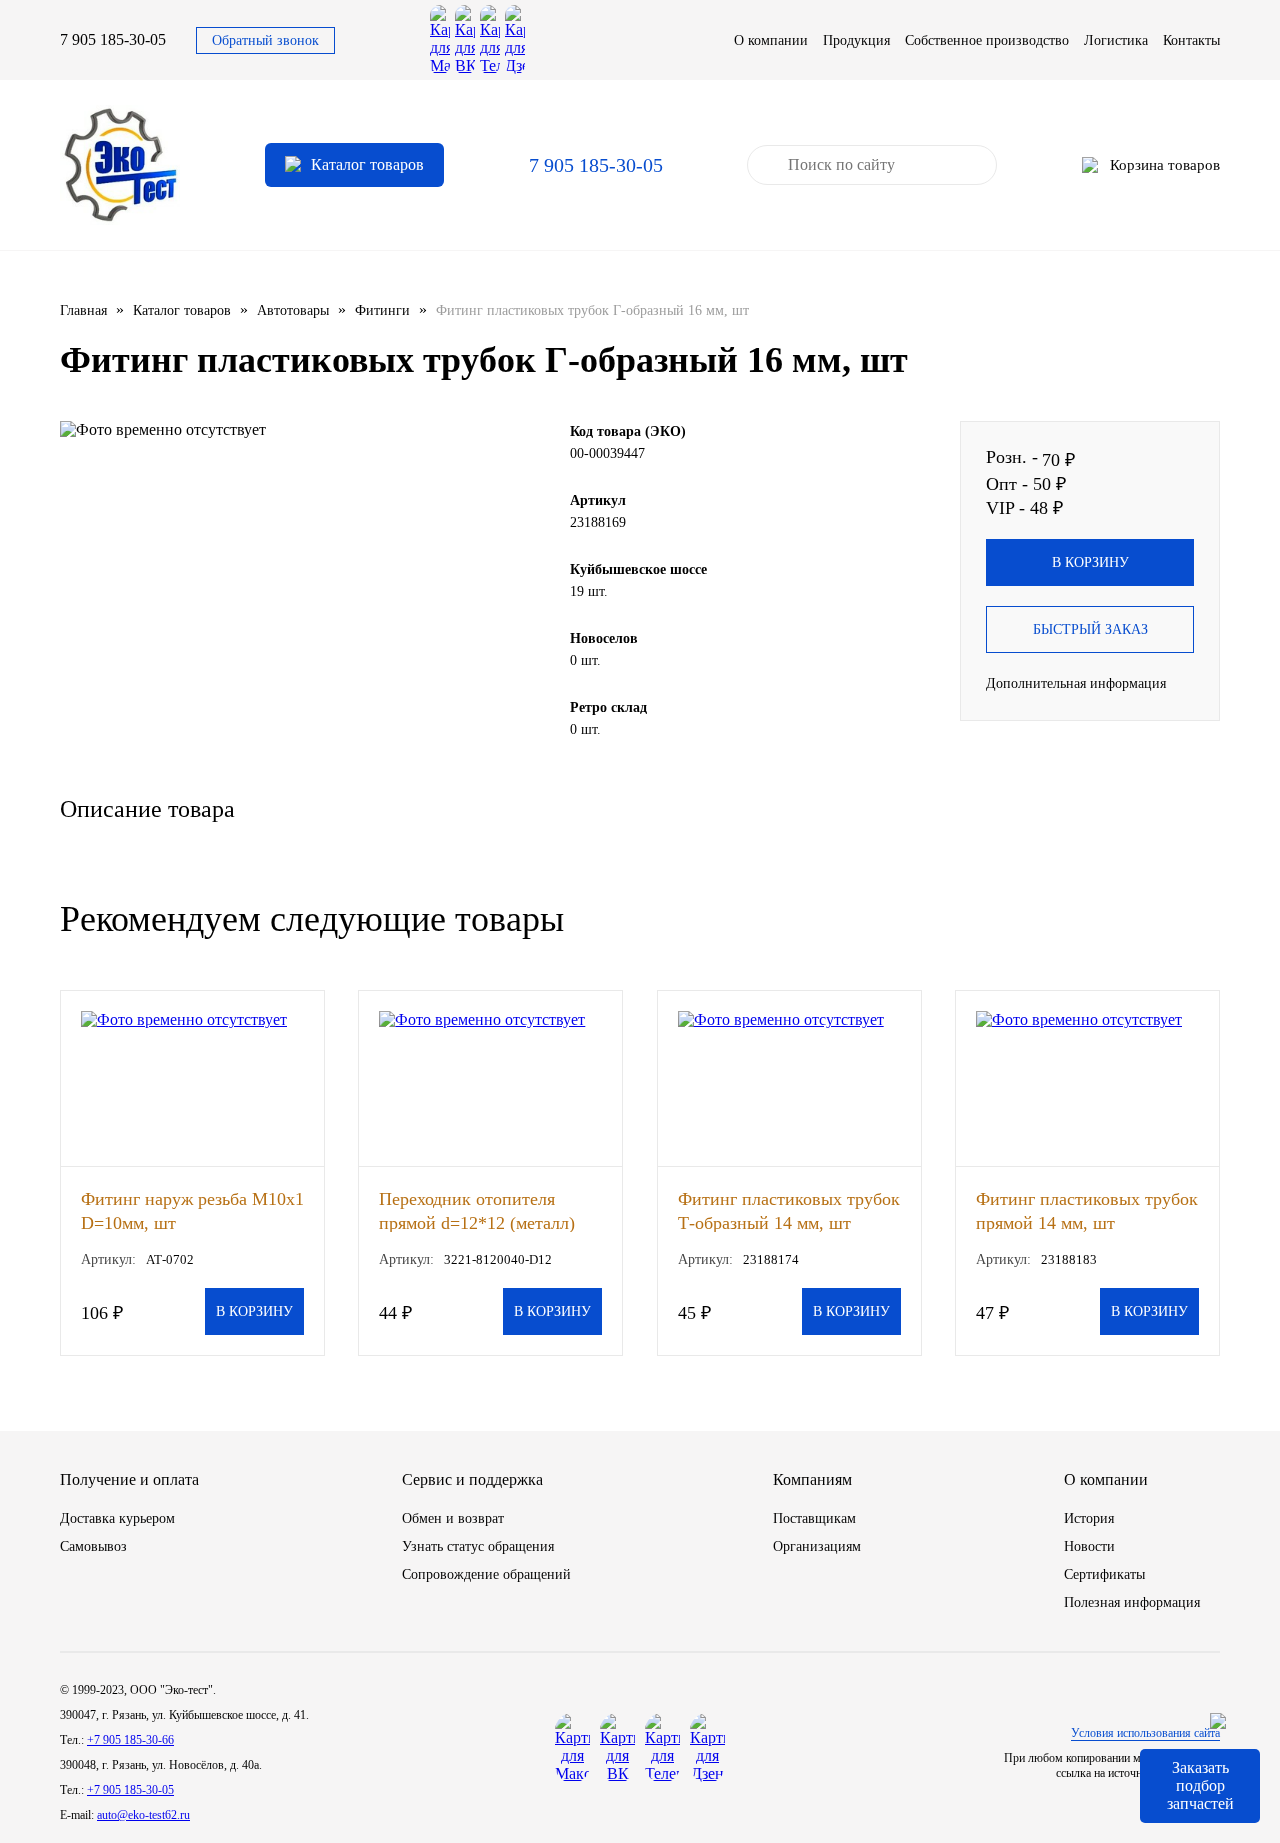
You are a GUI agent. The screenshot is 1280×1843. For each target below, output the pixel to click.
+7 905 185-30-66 (130, 1740)
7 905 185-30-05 (113, 39)
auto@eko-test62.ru (143, 1815)
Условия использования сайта (1145, 1733)
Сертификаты (1104, 1574)
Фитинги (382, 310)
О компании (771, 40)
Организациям (817, 1546)
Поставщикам (814, 1518)
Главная (83, 310)
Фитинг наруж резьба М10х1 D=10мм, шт (192, 1210)
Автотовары (293, 310)
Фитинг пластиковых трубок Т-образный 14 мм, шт (789, 1210)
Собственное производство (987, 40)
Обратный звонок (265, 40)
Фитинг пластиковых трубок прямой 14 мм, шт (1087, 1210)
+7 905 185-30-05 (130, 1790)
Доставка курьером (117, 1518)
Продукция (856, 40)
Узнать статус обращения (478, 1546)
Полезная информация (1132, 1602)
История (1089, 1518)
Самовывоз (93, 1546)
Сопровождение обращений (486, 1574)
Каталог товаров (182, 310)
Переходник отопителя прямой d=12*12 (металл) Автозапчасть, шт (477, 1210)
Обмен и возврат (453, 1518)
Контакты (1191, 40)
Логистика (1116, 40)
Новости (1089, 1546)
